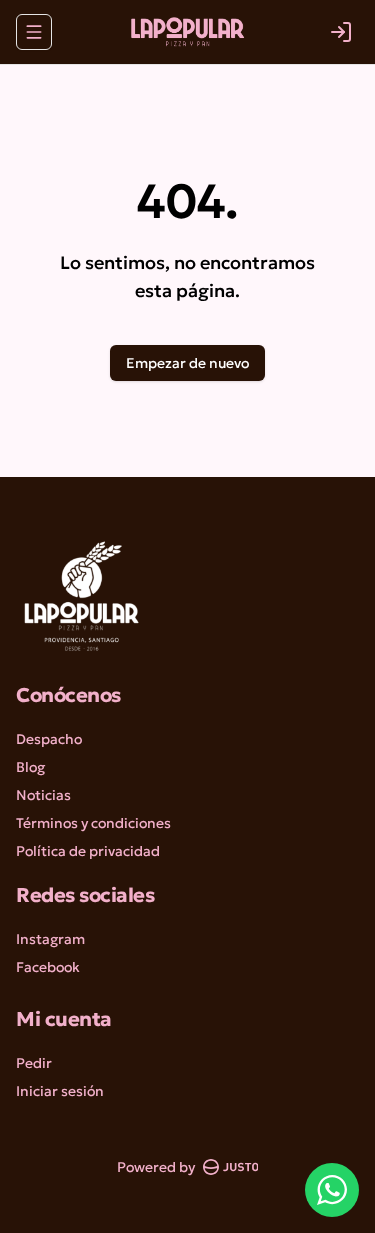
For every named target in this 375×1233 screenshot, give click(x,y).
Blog (30, 767)
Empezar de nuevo (187, 363)
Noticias (43, 795)
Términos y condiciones (93, 823)
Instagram (50, 939)
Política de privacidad (88, 851)
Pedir (34, 1063)
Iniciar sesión (60, 1091)
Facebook (48, 967)
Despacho (49, 739)
